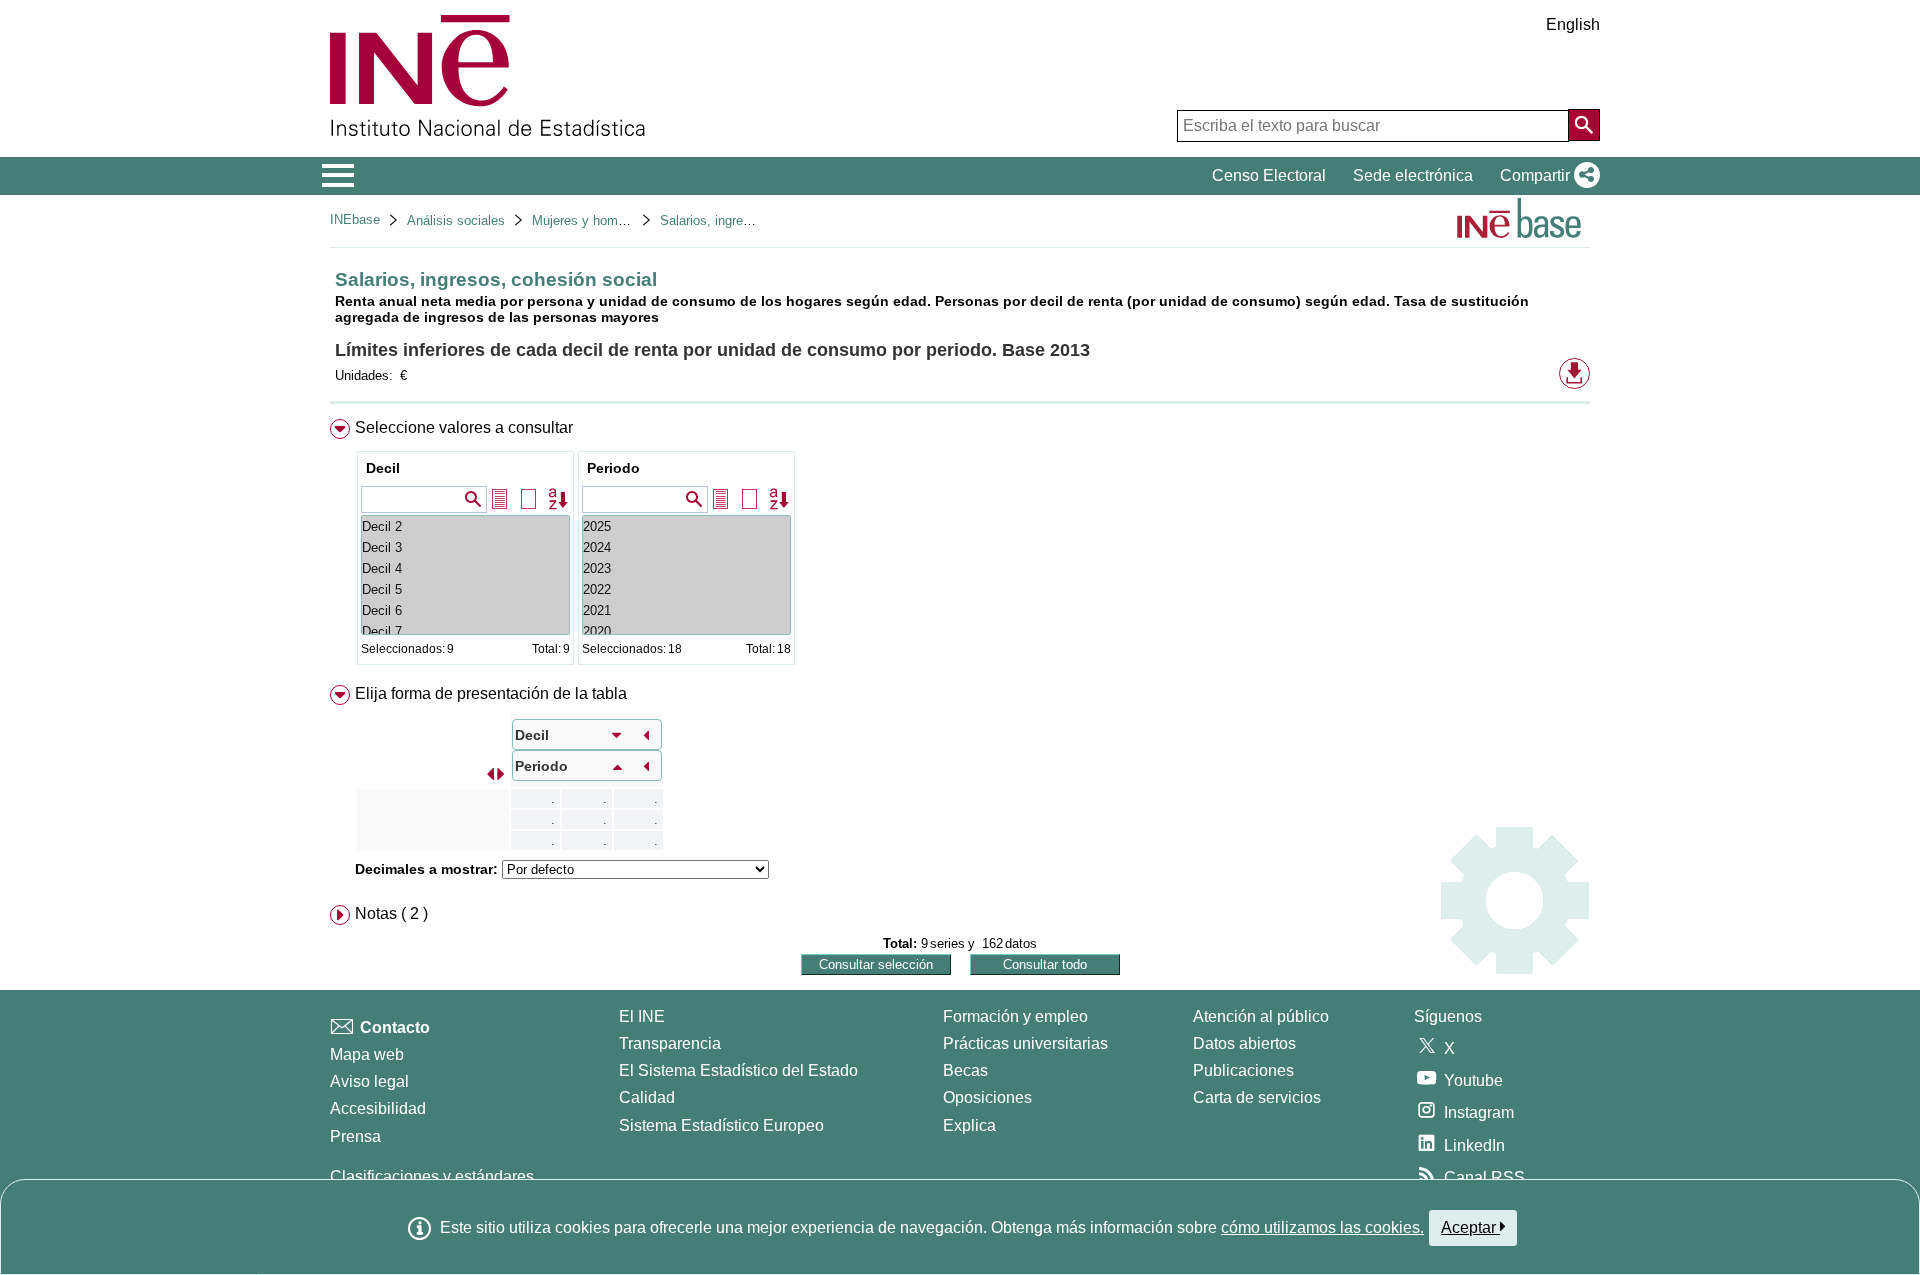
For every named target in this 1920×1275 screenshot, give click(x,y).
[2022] (686, 589)
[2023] (686, 568)
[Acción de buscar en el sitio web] (1584, 125)
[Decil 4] (465, 568)
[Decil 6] (465, 610)
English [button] (1573, 24)
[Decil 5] (465, 589)
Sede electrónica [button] (1413, 175)
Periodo (613, 468)
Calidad (647, 1097)
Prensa (355, 1136)
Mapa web (367, 1054)
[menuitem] (960, 546)
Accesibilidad (378, 1108)
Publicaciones (1243, 1070)
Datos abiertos (1244, 1043)
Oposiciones (987, 1097)
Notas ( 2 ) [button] (391, 913)
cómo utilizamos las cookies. (1322, 1227)
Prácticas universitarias (1025, 1043)
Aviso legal (369, 1081)
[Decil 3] (465, 547)
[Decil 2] (465, 526)
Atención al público (1261, 1016)
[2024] (686, 547)
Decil (383, 468)
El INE (642, 1016)
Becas (965, 1070)
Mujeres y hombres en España (620, 220)
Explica (969, 1125)
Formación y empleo (1015, 1016)
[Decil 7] (465, 631)
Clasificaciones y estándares (432, 1176)
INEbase (355, 219)
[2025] (686, 526)
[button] (1546, 176)
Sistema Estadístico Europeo (721, 1125)
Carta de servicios (1257, 1097)
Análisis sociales (456, 220)
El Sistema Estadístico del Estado (738, 1070)
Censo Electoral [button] (1269, 175)
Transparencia (670, 1043)
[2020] (686, 631)
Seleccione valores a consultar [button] (464, 427)
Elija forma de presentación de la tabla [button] (491, 693)
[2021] (686, 610)
